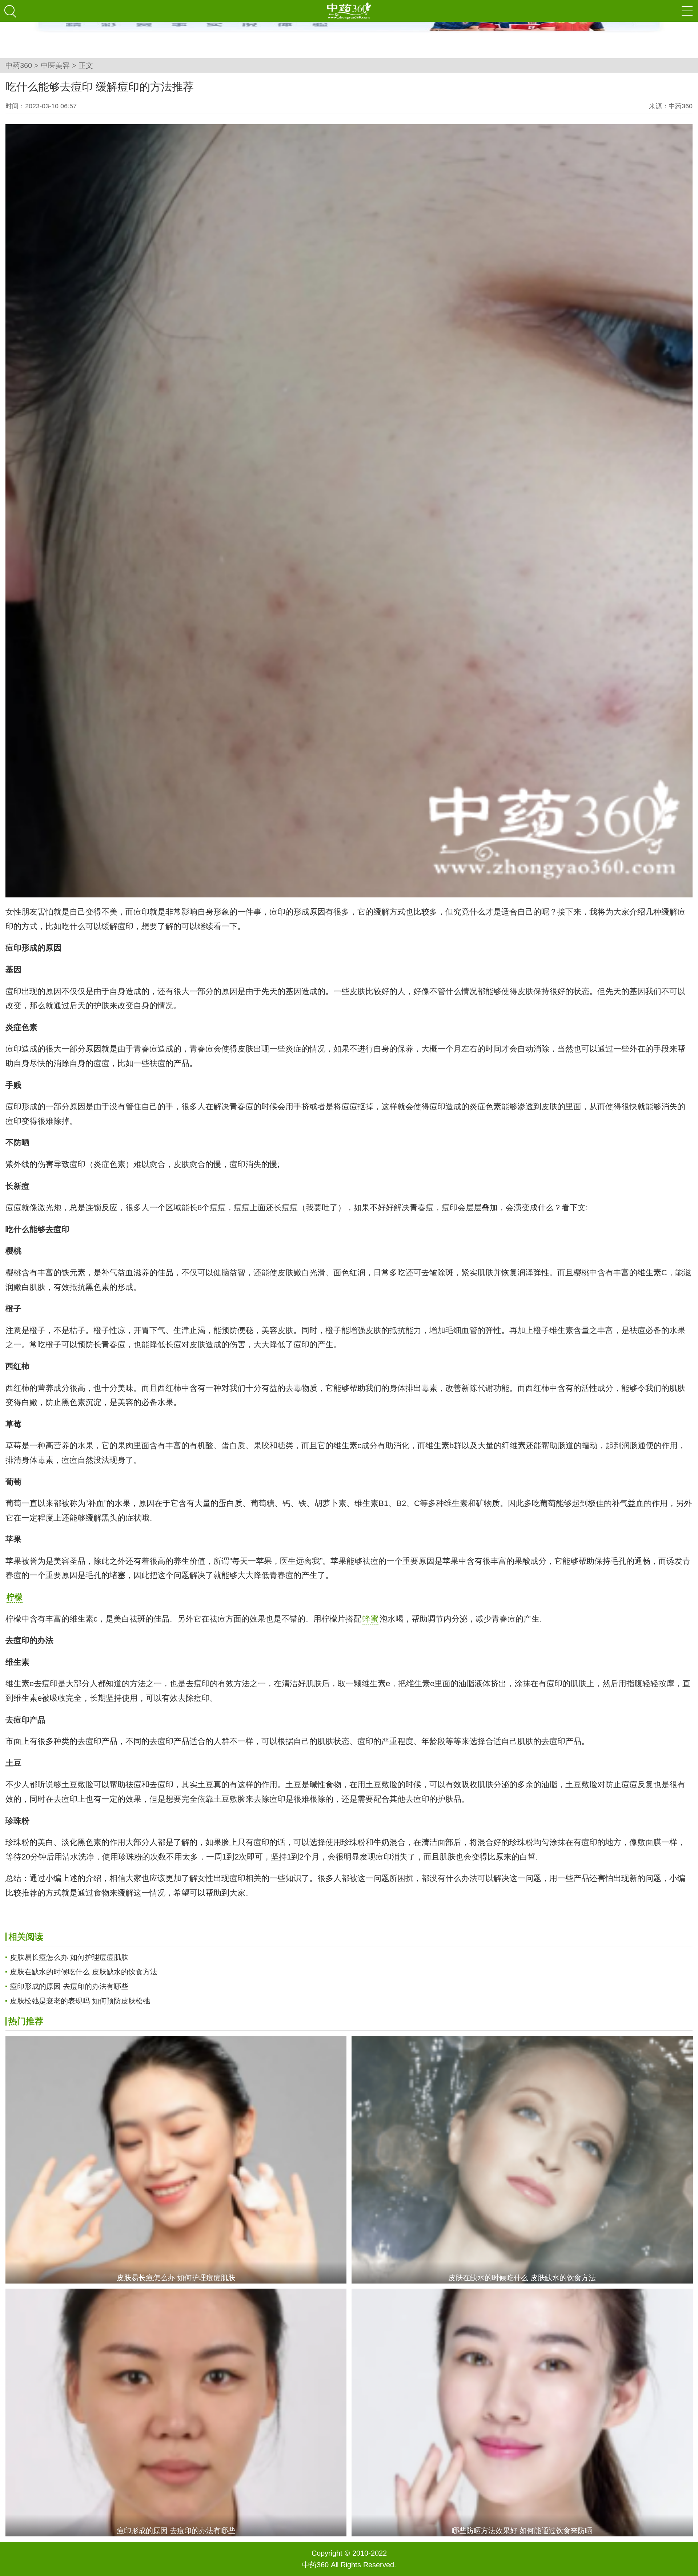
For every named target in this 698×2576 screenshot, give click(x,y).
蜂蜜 (370, 1619)
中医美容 (55, 65)
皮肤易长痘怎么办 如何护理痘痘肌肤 (69, 1957)
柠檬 (15, 1597)
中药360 (19, 65)
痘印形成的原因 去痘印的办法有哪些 (69, 1986)
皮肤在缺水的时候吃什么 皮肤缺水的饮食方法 (84, 1972)
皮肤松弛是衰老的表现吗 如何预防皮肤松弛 (80, 2001)
